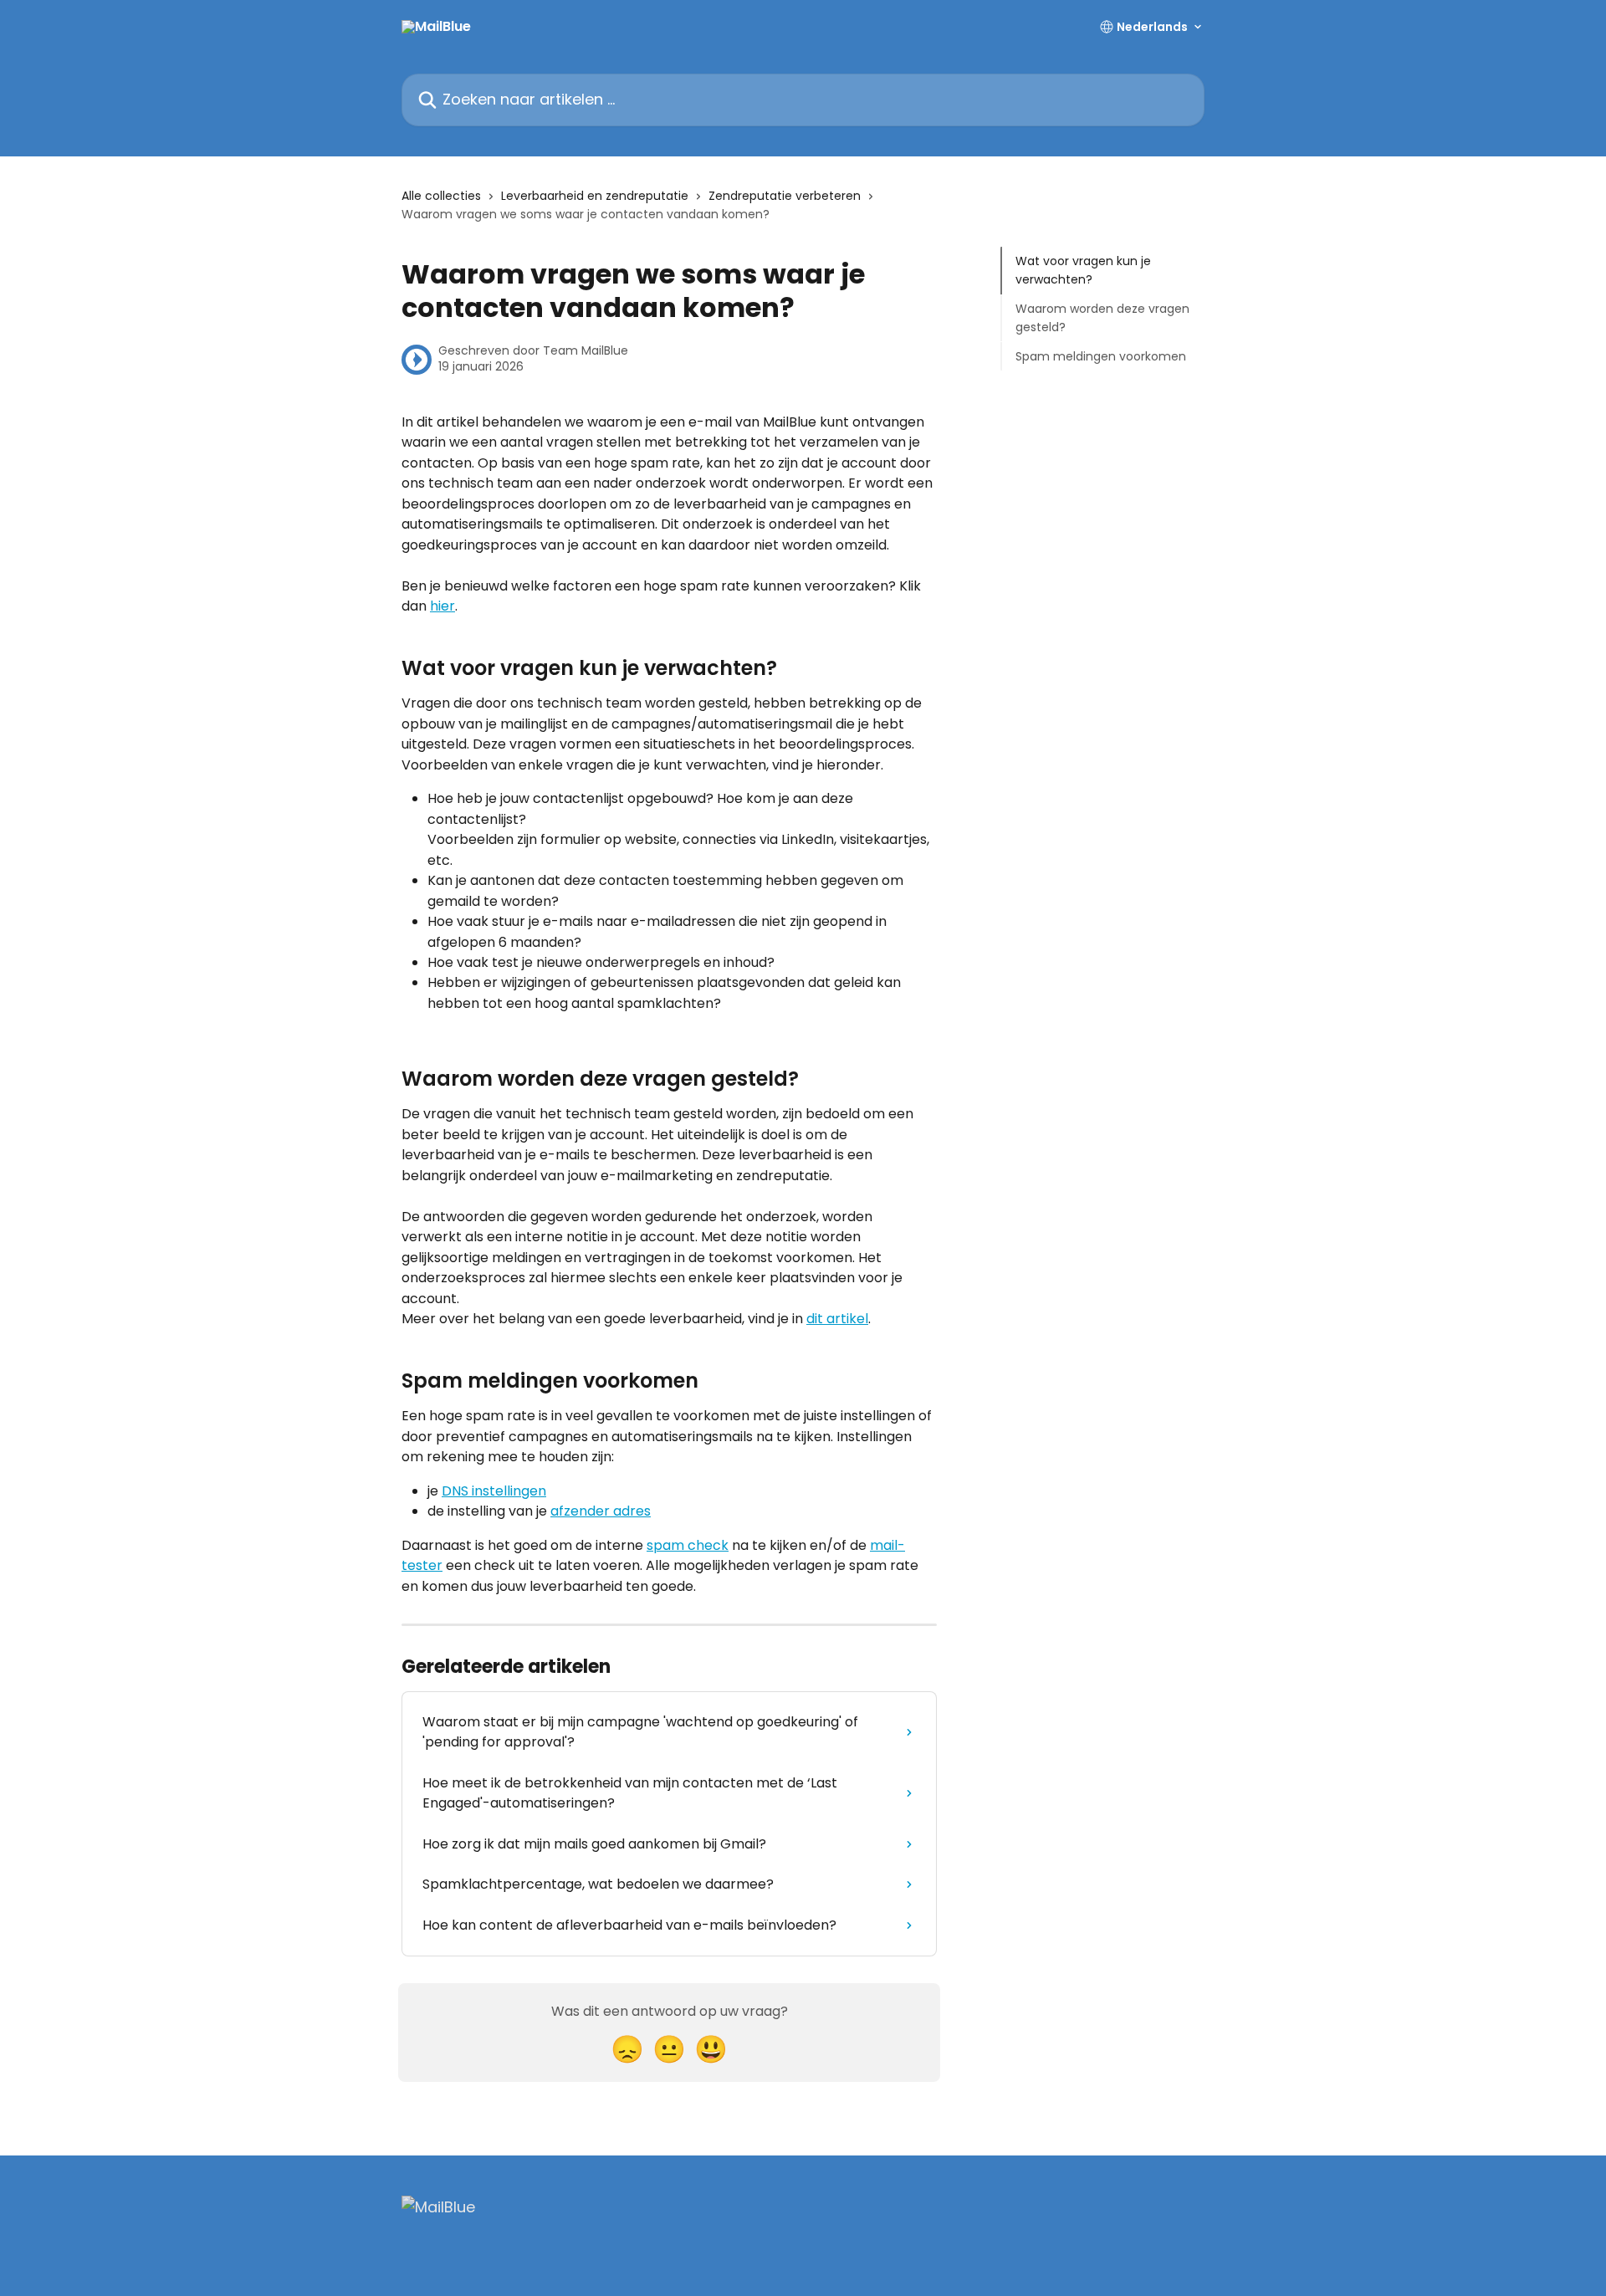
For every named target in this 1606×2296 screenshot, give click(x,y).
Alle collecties (441, 196)
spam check (688, 1545)
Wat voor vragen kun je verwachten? (1083, 270)
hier (442, 606)
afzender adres (601, 1511)
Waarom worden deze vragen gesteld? (1102, 318)
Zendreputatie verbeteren (785, 196)
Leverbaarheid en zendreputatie (595, 196)
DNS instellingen (494, 1491)
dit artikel (837, 1319)
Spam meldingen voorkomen (1101, 355)
